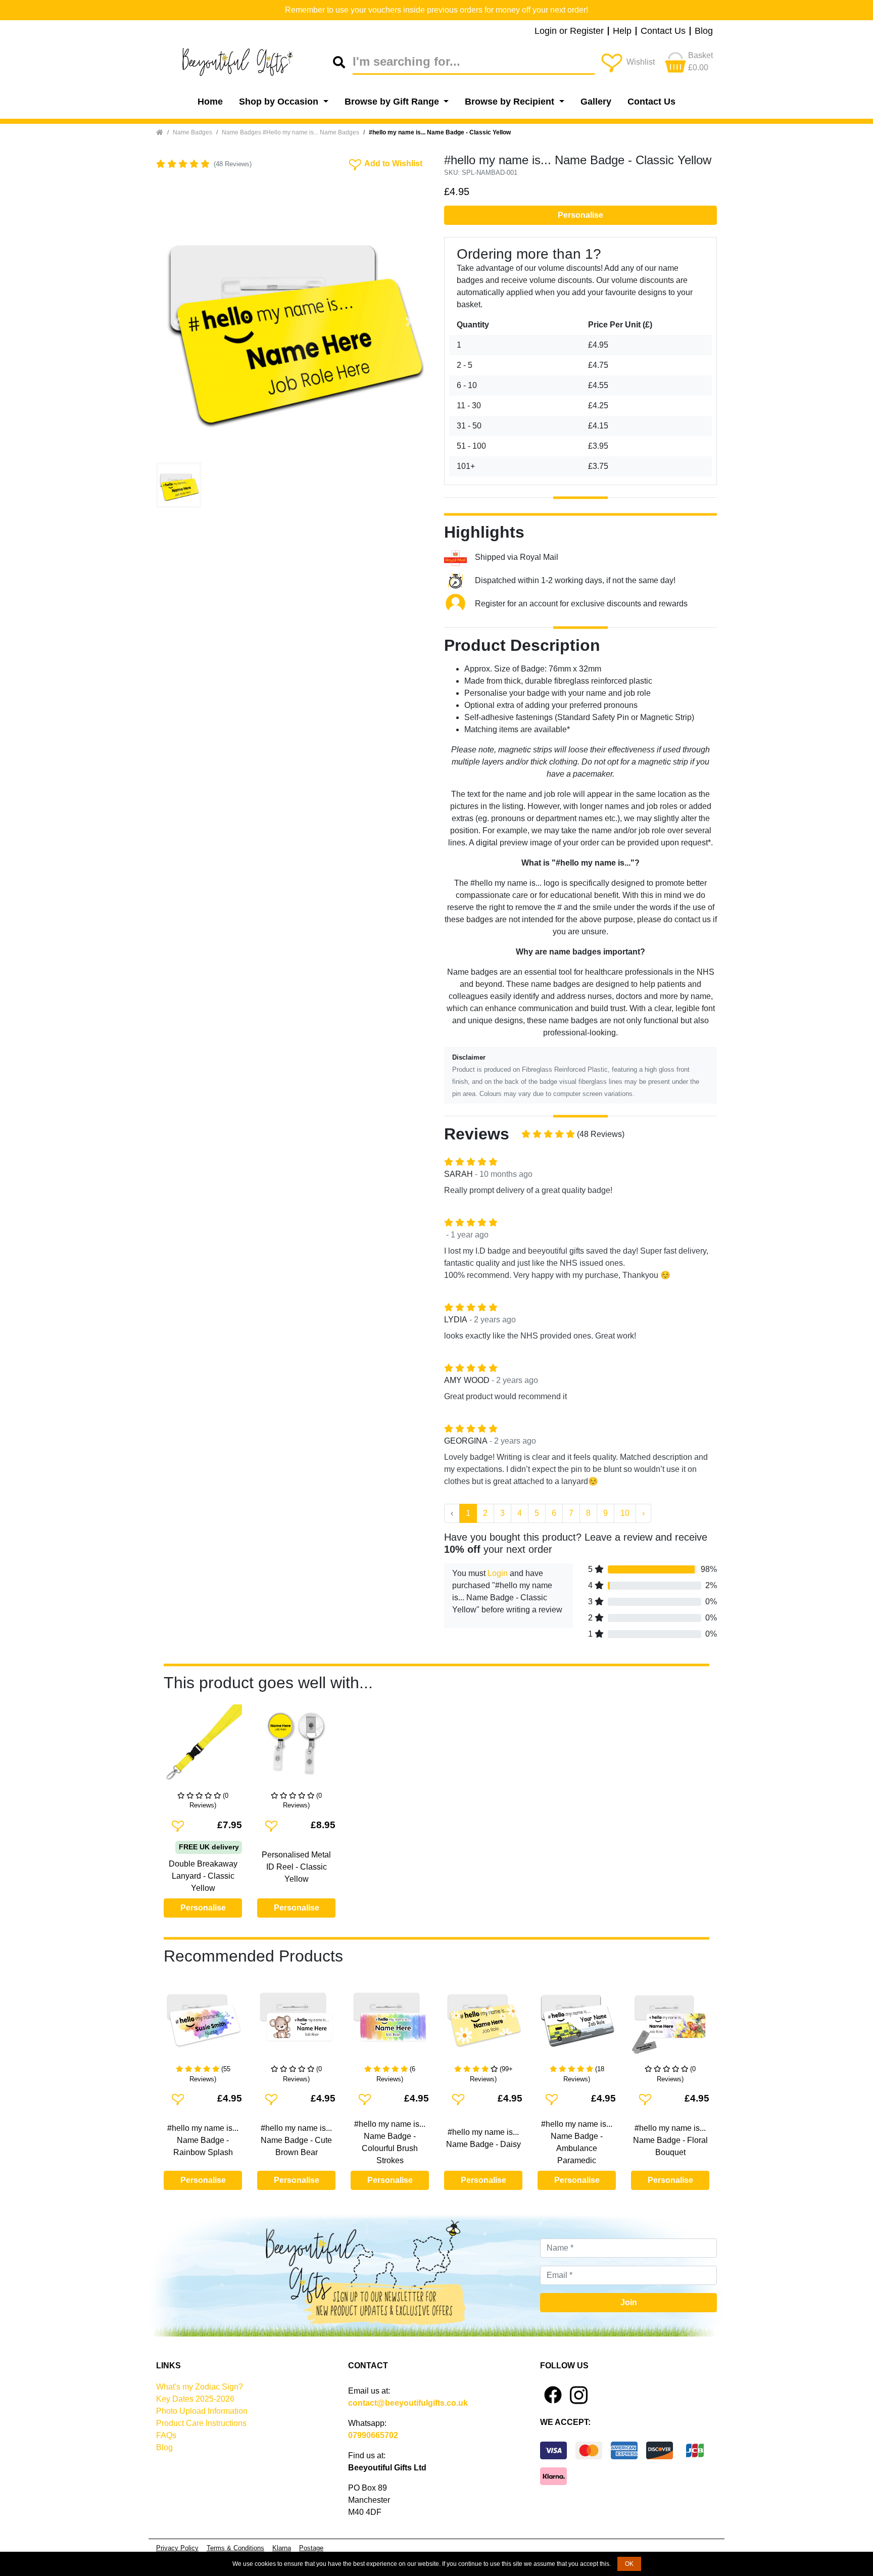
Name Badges (192, 132)
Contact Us (663, 31)
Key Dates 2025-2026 (195, 2399)
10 (625, 1513)
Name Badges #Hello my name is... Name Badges (290, 132)
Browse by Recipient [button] (511, 102)
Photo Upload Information (202, 2411)
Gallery (596, 102)
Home (210, 102)
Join (629, 2302)
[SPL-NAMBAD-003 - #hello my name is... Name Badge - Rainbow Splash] (203, 2021)
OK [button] (629, 2564)
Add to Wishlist (385, 163)
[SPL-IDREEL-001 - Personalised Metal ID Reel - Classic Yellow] (296, 1748)
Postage (311, 2548)
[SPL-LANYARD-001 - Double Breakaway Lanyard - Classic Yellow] (203, 1748)
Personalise (580, 215)
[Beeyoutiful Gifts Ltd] (245, 62)
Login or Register (569, 31)
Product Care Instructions (201, 2423)
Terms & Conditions (235, 2548)
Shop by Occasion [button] (280, 102)
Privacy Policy (177, 2548)
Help (622, 31)
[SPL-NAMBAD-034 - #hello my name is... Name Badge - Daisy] (483, 2021)
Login (498, 1573)
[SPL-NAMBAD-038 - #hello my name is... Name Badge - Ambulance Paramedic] (577, 2021)
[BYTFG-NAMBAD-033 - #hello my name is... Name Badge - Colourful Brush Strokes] (390, 2021)
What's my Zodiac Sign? (200, 2387)
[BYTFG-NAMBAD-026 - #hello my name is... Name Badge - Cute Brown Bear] (296, 2021)
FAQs (166, 2435)
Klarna (282, 2548)
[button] (177, 322)
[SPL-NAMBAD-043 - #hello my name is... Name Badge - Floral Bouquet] (670, 2021)
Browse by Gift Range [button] (393, 102)
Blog (704, 31)
